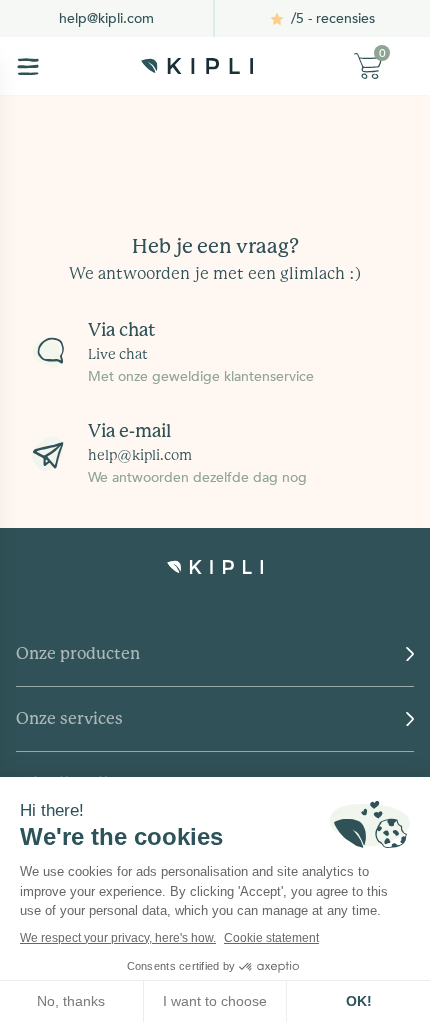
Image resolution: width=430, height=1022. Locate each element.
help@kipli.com (106, 18)
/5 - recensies (333, 18)
